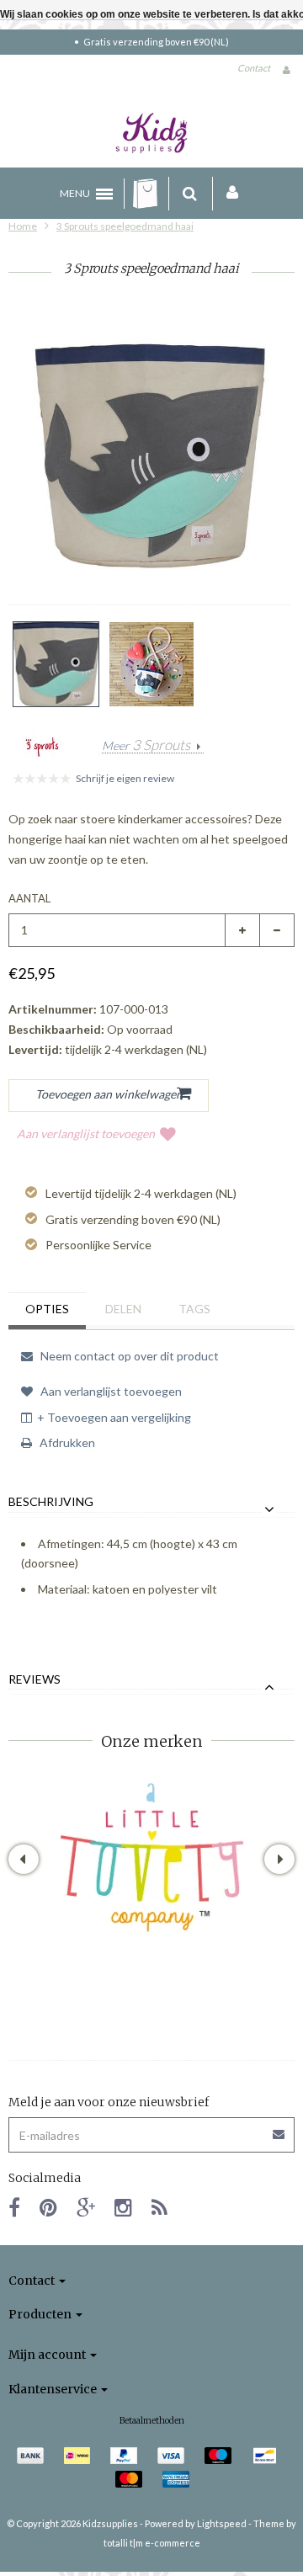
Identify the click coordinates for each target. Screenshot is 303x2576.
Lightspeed (222, 2523)
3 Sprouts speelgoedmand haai (125, 226)
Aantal (29, 898)
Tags (194, 1309)
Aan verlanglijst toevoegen (86, 1134)
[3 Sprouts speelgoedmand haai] (56, 664)
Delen (123, 1309)
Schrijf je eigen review (125, 778)
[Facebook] (14, 2207)
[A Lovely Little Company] (152, 1857)
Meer (146, 746)
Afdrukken (66, 1442)
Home (23, 226)
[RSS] (159, 2207)
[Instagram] (123, 2207)
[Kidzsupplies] (151, 133)
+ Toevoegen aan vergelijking (114, 1417)
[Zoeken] (190, 194)
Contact (254, 68)
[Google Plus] (86, 2207)
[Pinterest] (48, 2207)
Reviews (35, 1679)
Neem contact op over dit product (128, 1356)
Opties (47, 1309)
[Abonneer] (151, 2129)
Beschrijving (51, 1502)
